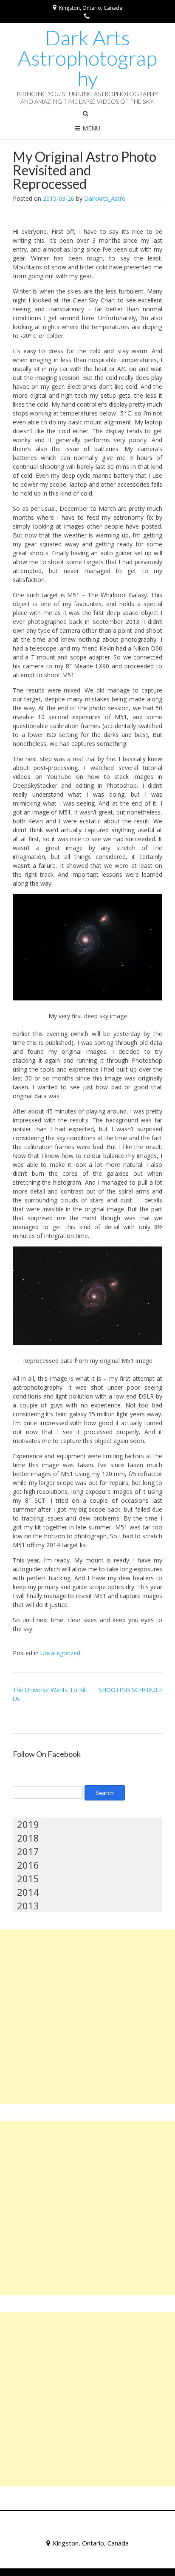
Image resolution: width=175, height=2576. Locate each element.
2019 (28, 1824)
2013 (28, 1906)
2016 (28, 1865)
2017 (28, 1851)
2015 (28, 1878)
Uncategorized (60, 1653)
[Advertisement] (87, 2016)
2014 (28, 1892)
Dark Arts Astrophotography (87, 58)
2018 (28, 1838)
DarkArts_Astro (105, 198)
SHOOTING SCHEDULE (130, 1690)
